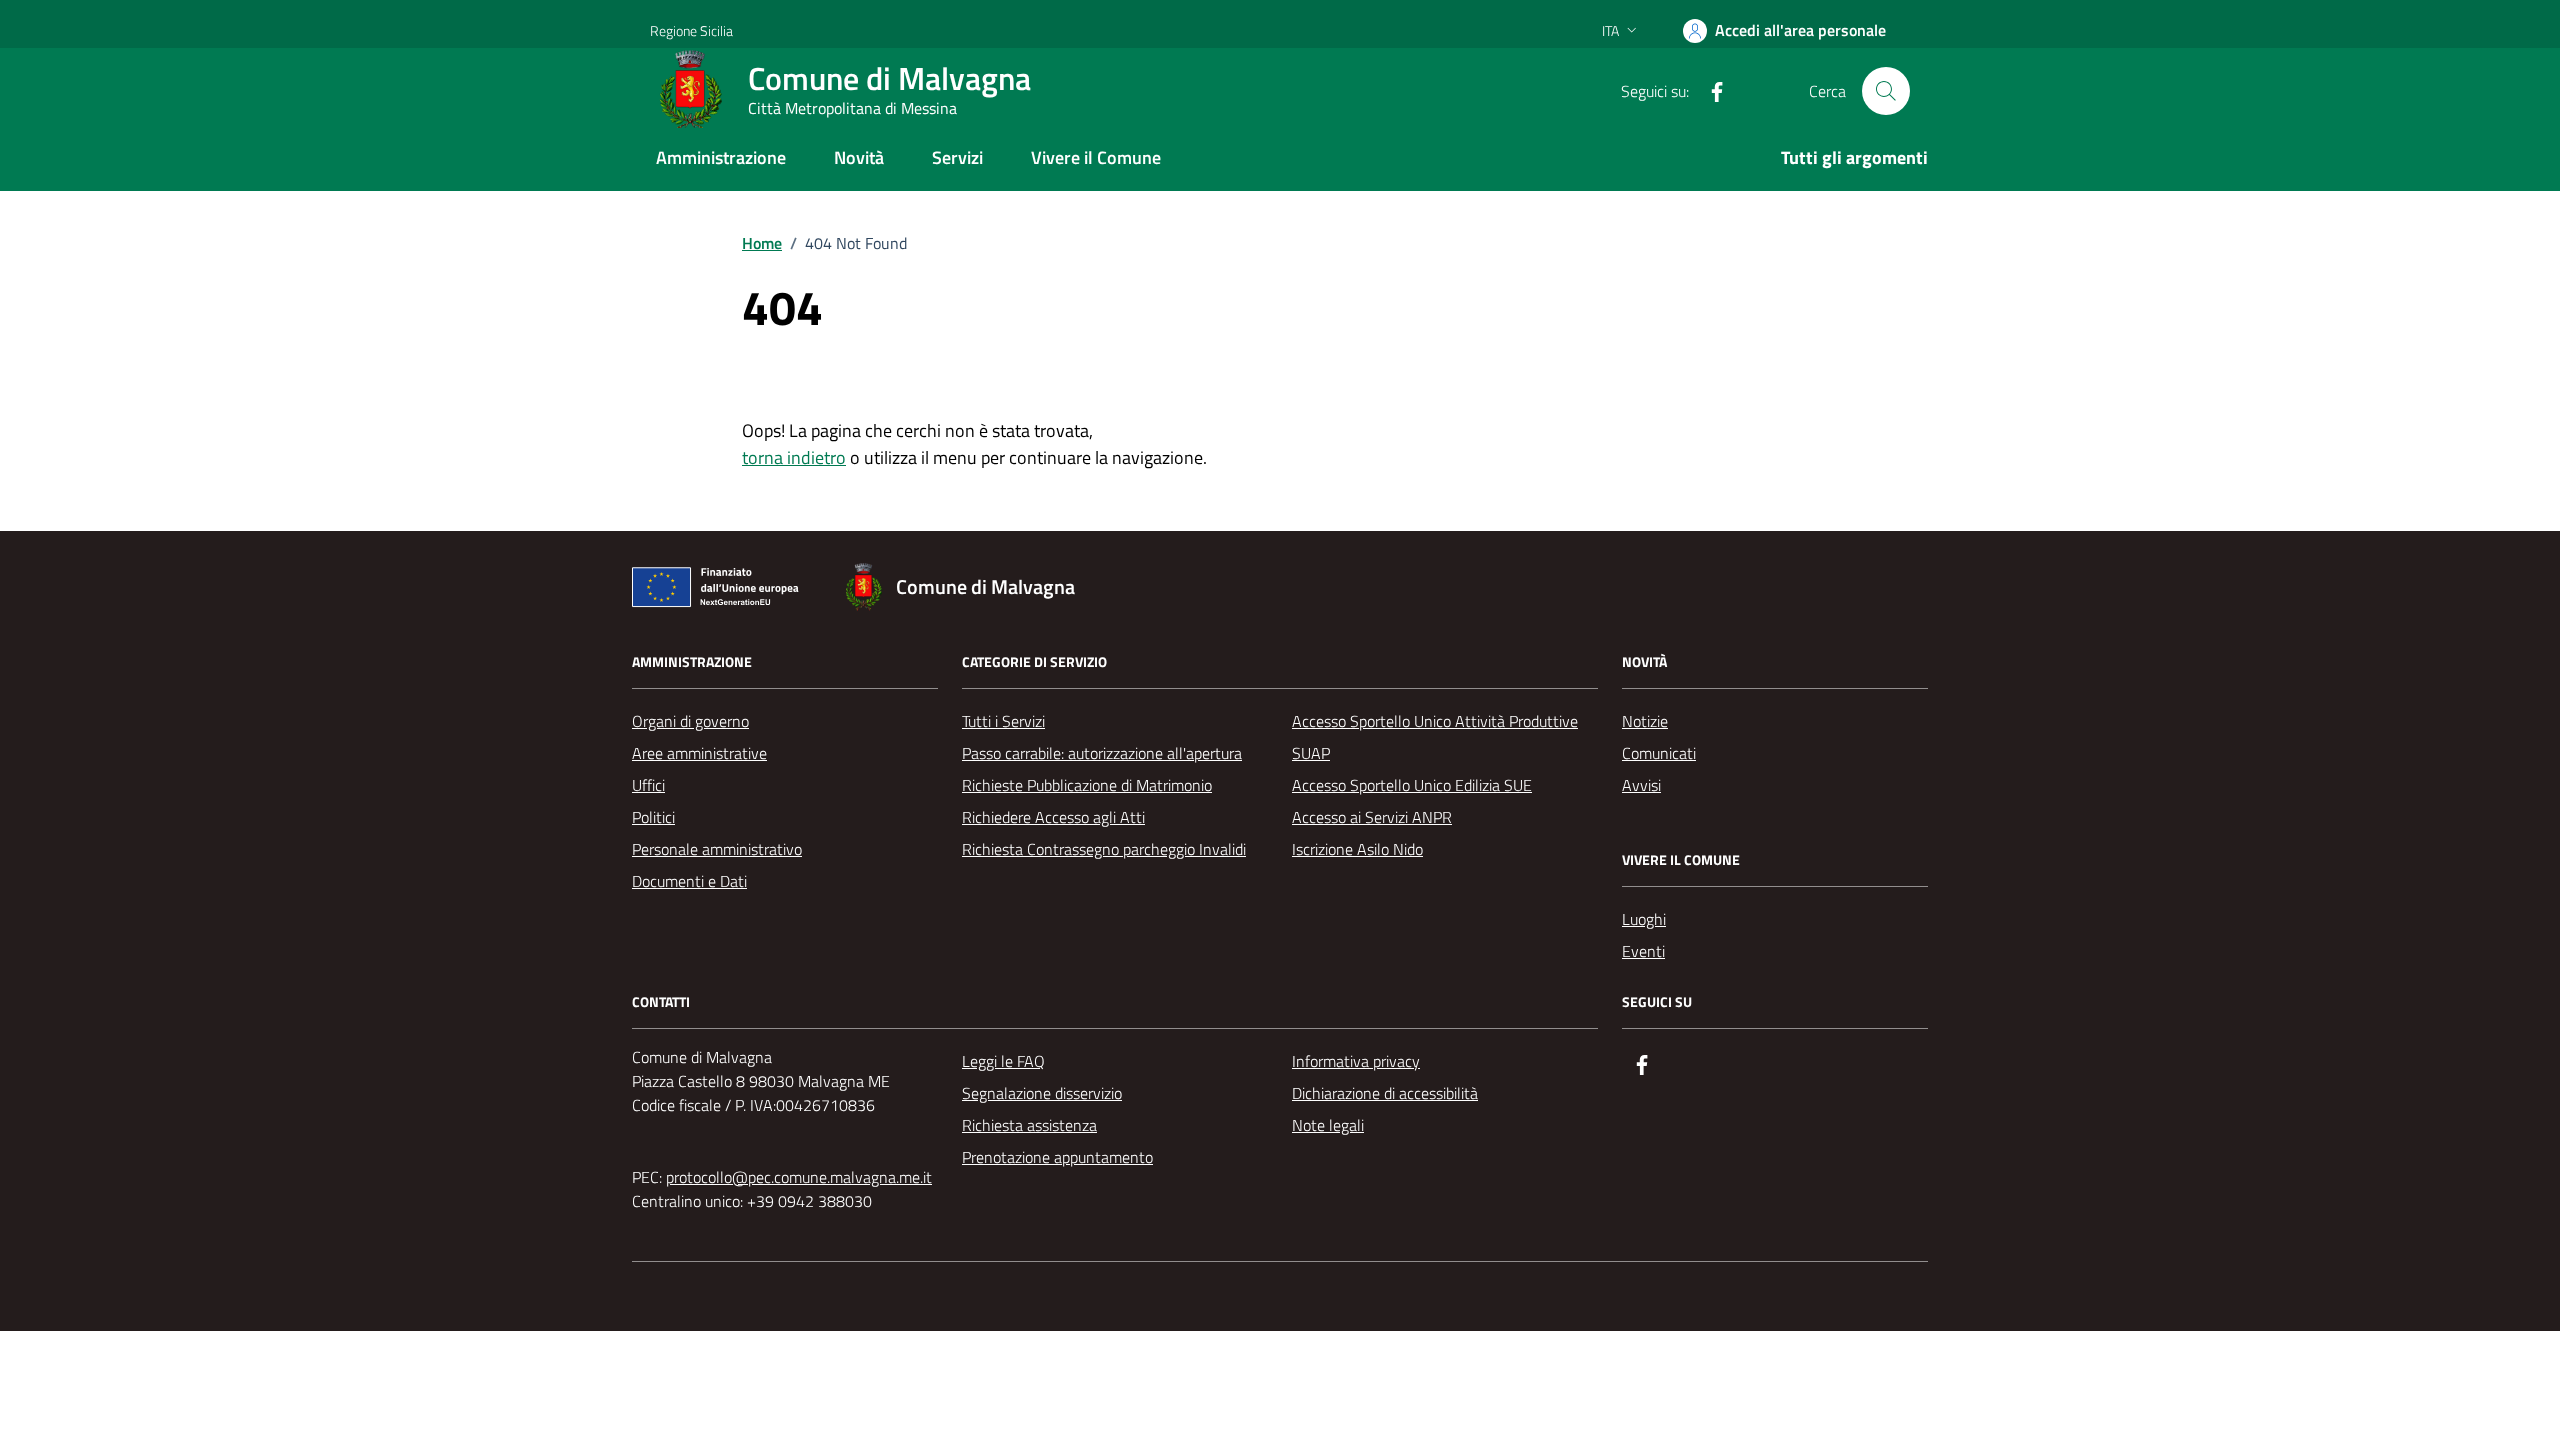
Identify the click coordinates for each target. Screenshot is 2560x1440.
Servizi (957, 157)
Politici (653, 817)
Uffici (648, 785)
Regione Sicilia (691, 30)
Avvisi (1641, 785)
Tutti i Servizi (1003, 721)
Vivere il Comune (1096, 157)
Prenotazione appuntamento (1057, 1157)
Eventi (1643, 951)
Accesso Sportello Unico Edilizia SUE (1412, 785)
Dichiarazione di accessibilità (1385, 1093)
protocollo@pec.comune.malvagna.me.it (799, 1177)
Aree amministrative (699, 753)
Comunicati (1659, 753)
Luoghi (1644, 919)
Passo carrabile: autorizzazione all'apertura (1102, 753)
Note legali (1328, 1125)
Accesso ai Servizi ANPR (1372, 817)
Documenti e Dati (689, 881)
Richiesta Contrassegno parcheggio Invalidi (1104, 849)
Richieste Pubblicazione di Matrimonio (1087, 785)
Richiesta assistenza (1029, 1125)
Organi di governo (690, 721)
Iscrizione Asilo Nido (1357, 849)
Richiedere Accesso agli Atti (1053, 817)
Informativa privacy (1356, 1061)
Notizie (1645, 721)
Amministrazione (721, 157)
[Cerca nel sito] (1886, 91)
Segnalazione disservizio (1042, 1093)
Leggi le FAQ (1003, 1061)
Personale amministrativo (717, 849)
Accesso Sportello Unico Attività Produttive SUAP (1435, 737)
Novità (859, 157)
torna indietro (794, 457)
